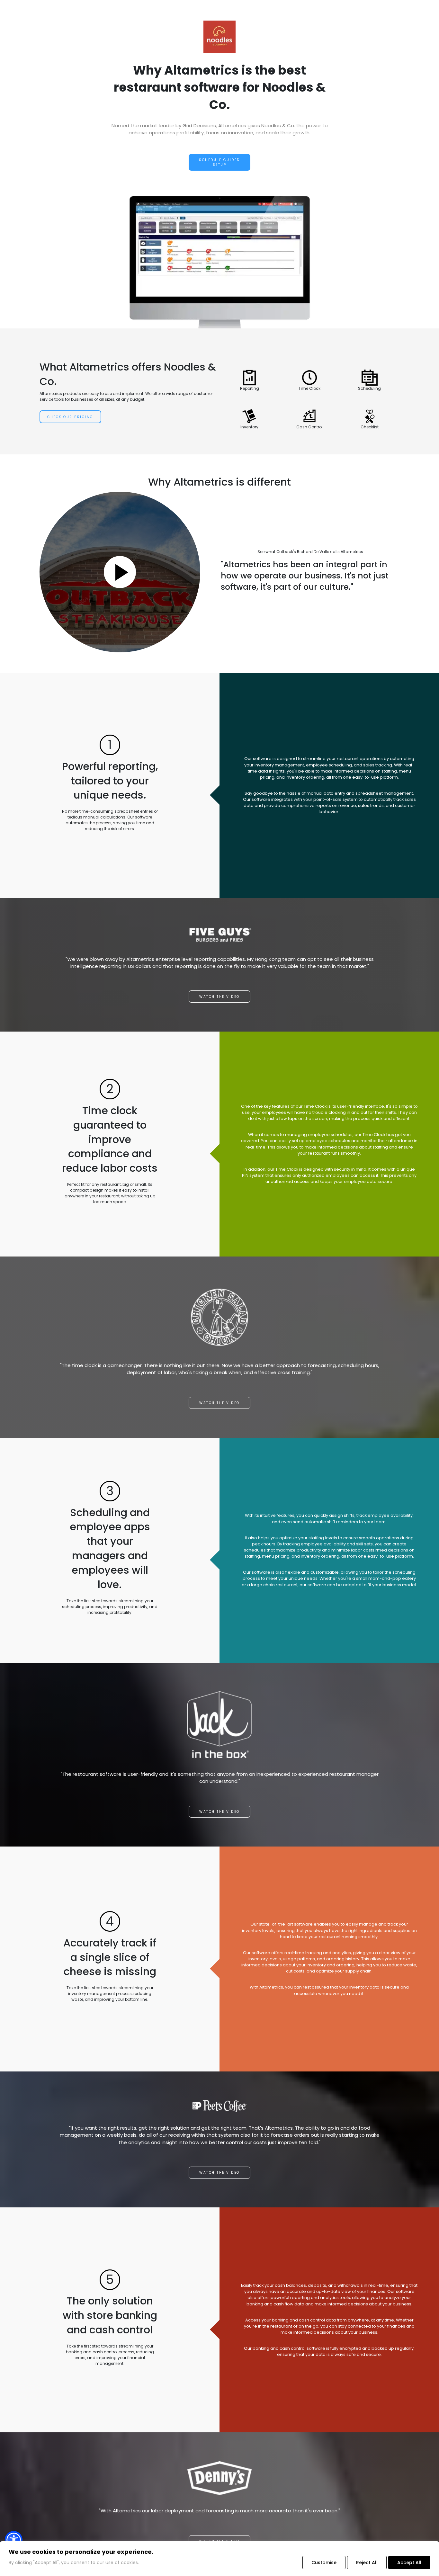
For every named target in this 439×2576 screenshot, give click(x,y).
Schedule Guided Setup (219, 162)
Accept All (409, 2563)
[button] (14, 2540)
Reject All (367, 2563)
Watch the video (219, 997)
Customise (324, 2563)
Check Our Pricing (70, 417)
